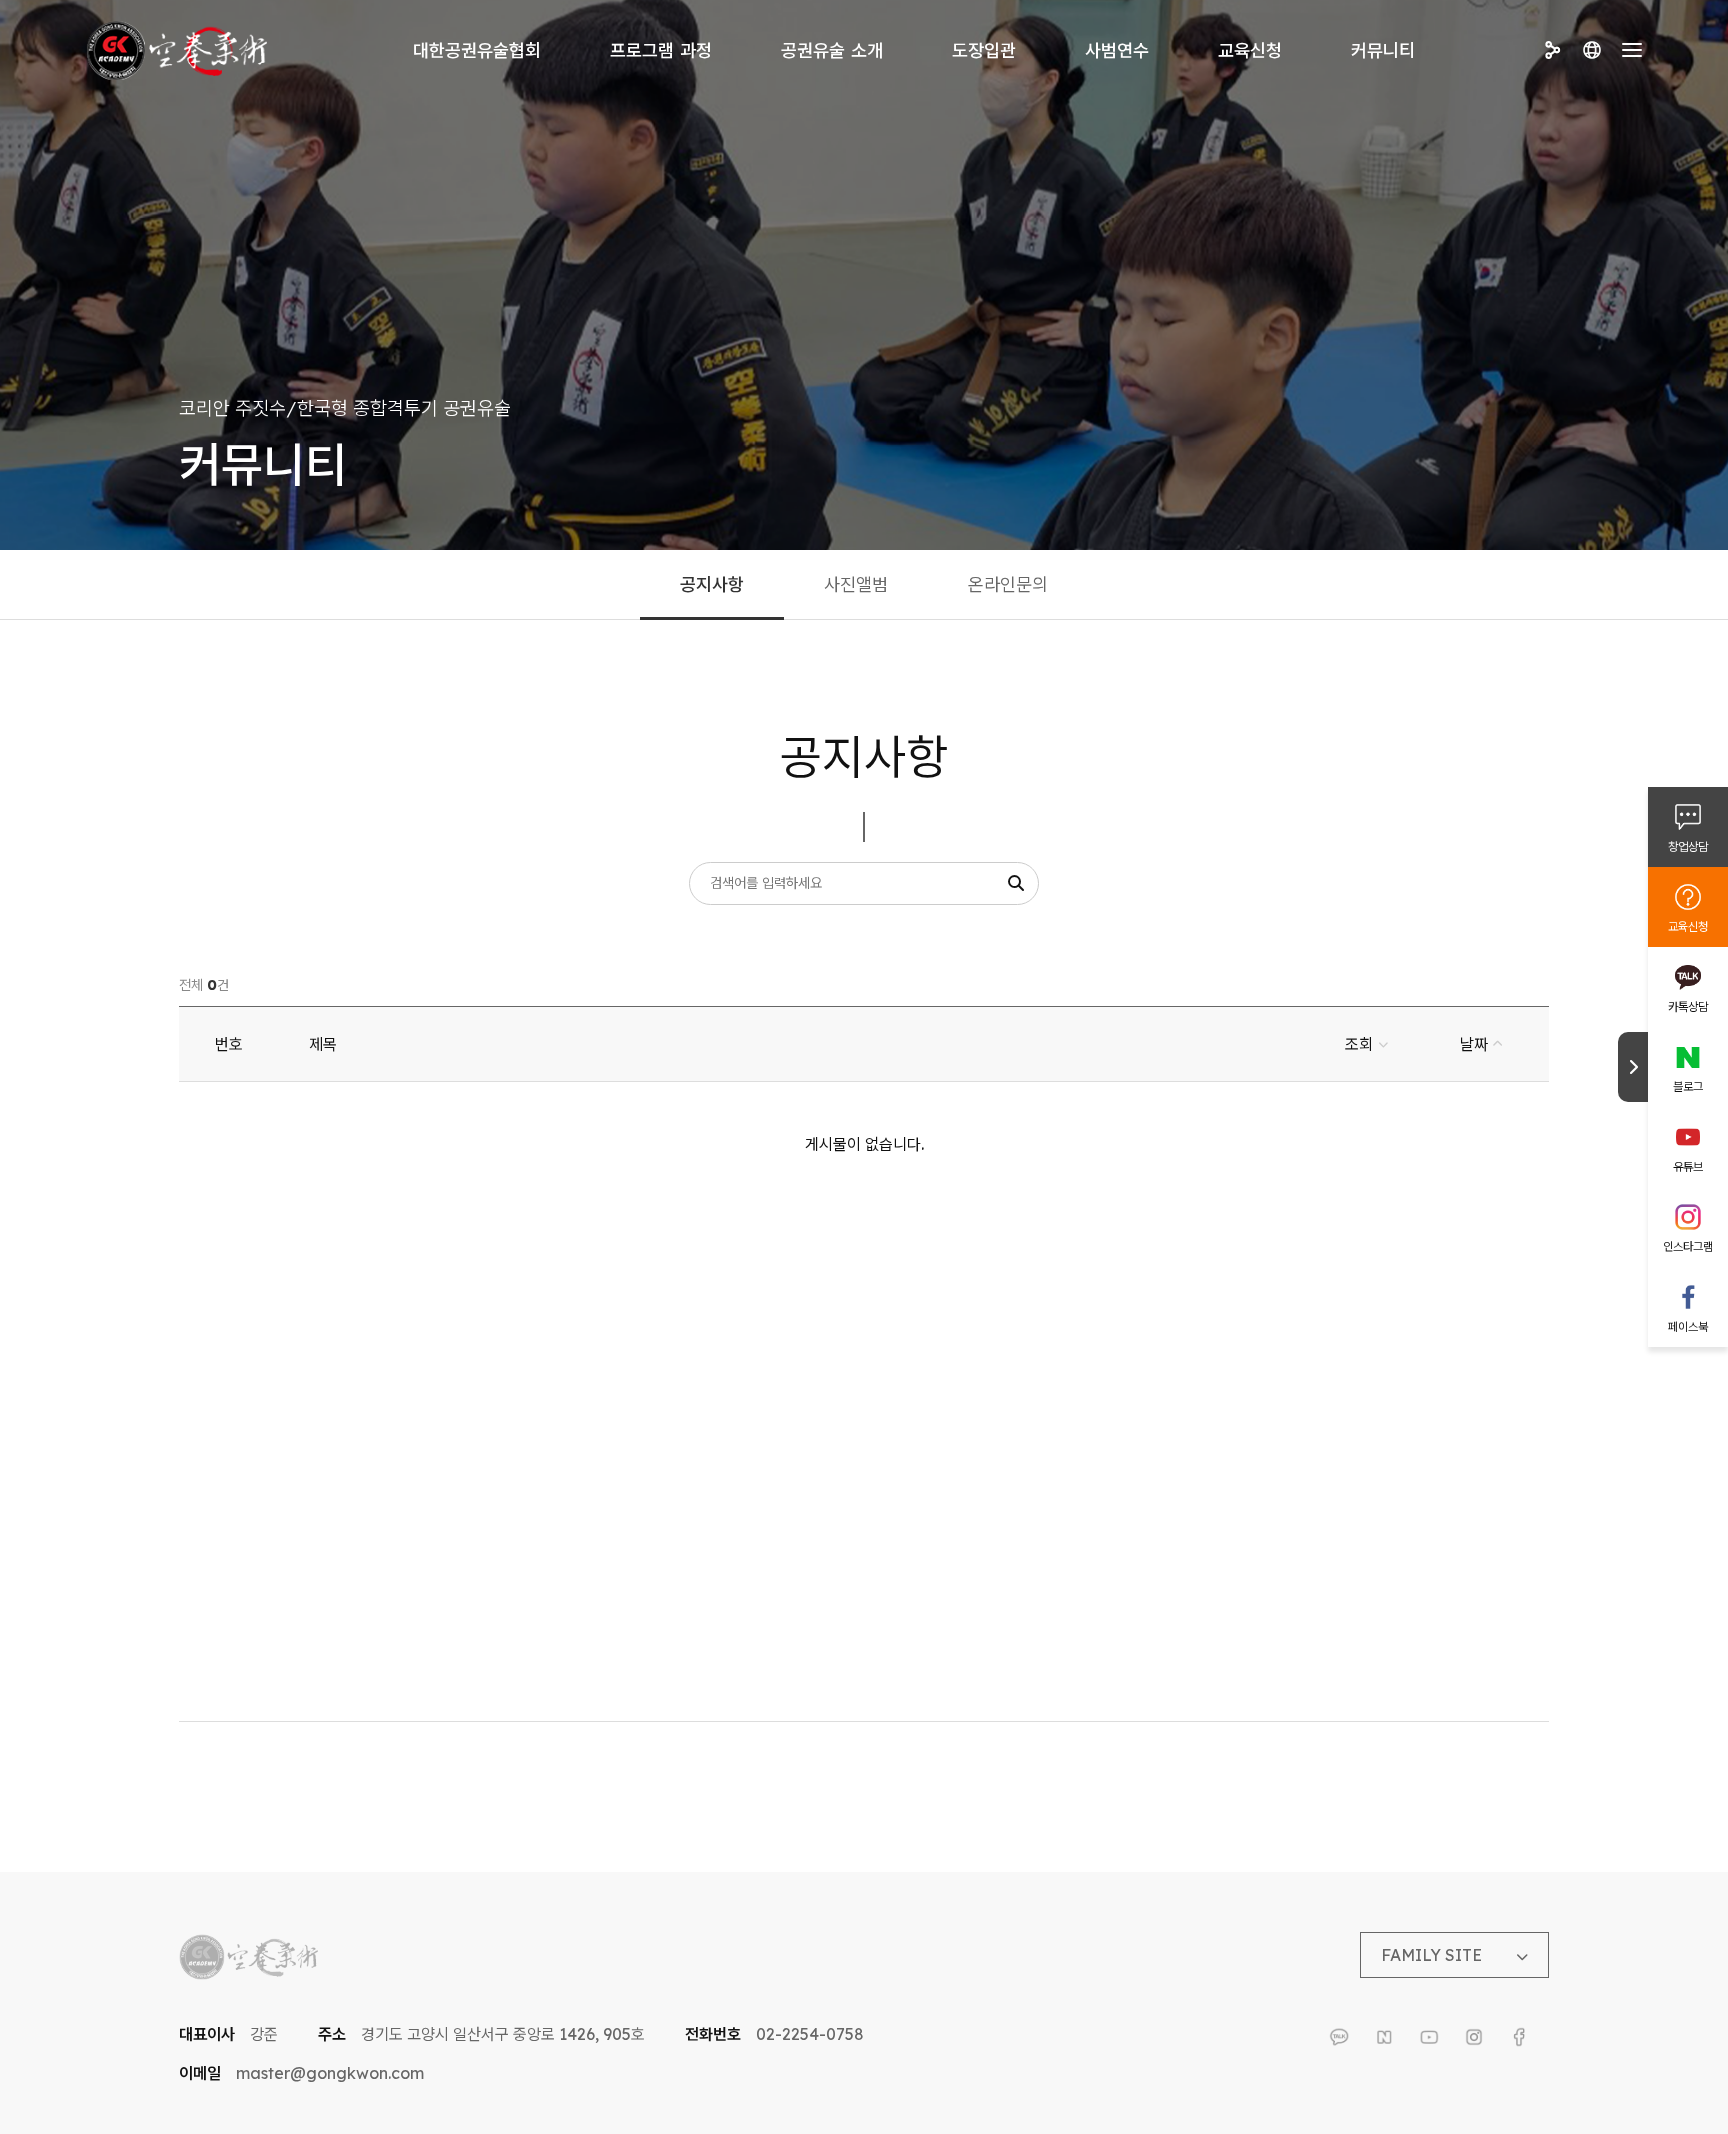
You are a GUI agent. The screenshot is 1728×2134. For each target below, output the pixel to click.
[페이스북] (1519, 2037)
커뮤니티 (1383, 50)
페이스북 (1688, 1326)
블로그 (1688, 1086)
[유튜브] (1429, 2037)
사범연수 (1117, 50)
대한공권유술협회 (477, 50)
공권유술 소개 (832, 50)
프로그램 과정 (661, 50)
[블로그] (1384, 2037)
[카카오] (1339, 2037)
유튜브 (1688, 1166)
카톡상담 (1688, 1006)
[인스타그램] (1474, 2037)
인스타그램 (1688, 1246)
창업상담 (1688, 846)
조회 (1359, 1044)
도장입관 (984, 50)
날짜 (1474, 1044)
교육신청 (1250, 50)
